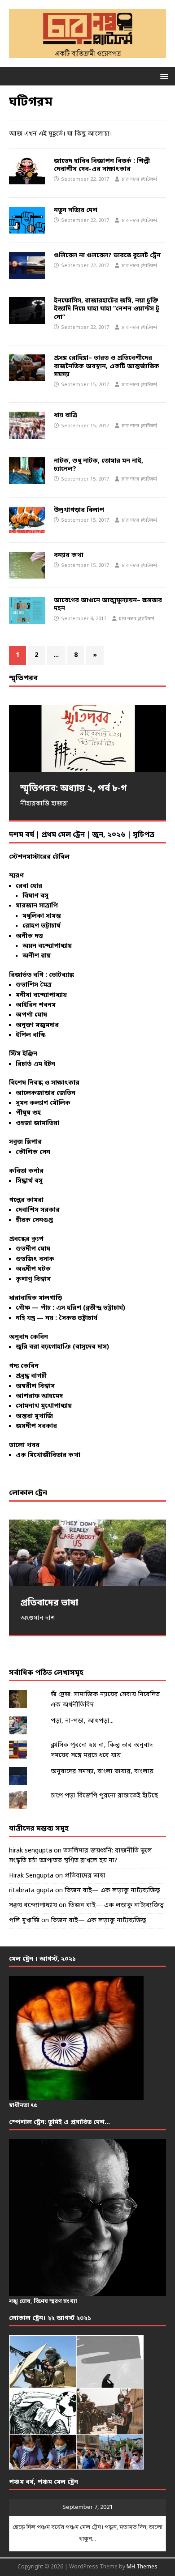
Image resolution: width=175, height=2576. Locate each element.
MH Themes (142, 2567)
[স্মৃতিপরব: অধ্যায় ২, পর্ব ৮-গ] (87, 738)
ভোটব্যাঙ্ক (61, 975)
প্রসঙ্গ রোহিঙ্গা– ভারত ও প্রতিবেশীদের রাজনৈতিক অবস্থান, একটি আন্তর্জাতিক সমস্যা (107, 366)
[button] (163, 76)
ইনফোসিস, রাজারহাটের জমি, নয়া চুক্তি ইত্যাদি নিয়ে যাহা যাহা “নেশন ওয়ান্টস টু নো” (107, 309)
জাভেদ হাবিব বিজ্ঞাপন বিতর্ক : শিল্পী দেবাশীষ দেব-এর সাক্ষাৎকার (102, 165)
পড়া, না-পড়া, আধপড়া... (82, 1721)
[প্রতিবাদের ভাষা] (87, 1553)
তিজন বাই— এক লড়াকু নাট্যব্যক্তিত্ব (112, 1891)
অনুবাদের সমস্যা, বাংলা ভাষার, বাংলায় (102, 1772)
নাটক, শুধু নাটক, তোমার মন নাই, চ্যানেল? (98, 465)
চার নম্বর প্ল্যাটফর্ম (139, 179)
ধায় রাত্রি (66, 415)
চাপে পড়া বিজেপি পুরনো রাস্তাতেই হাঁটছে (104, 1796)
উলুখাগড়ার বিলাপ (79, 510)
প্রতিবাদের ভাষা (85, 1876)
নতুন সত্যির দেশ (76, 211)
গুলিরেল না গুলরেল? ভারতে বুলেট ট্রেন (107, 256)
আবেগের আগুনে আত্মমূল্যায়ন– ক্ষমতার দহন (108, 605)
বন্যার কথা (69, 556)
